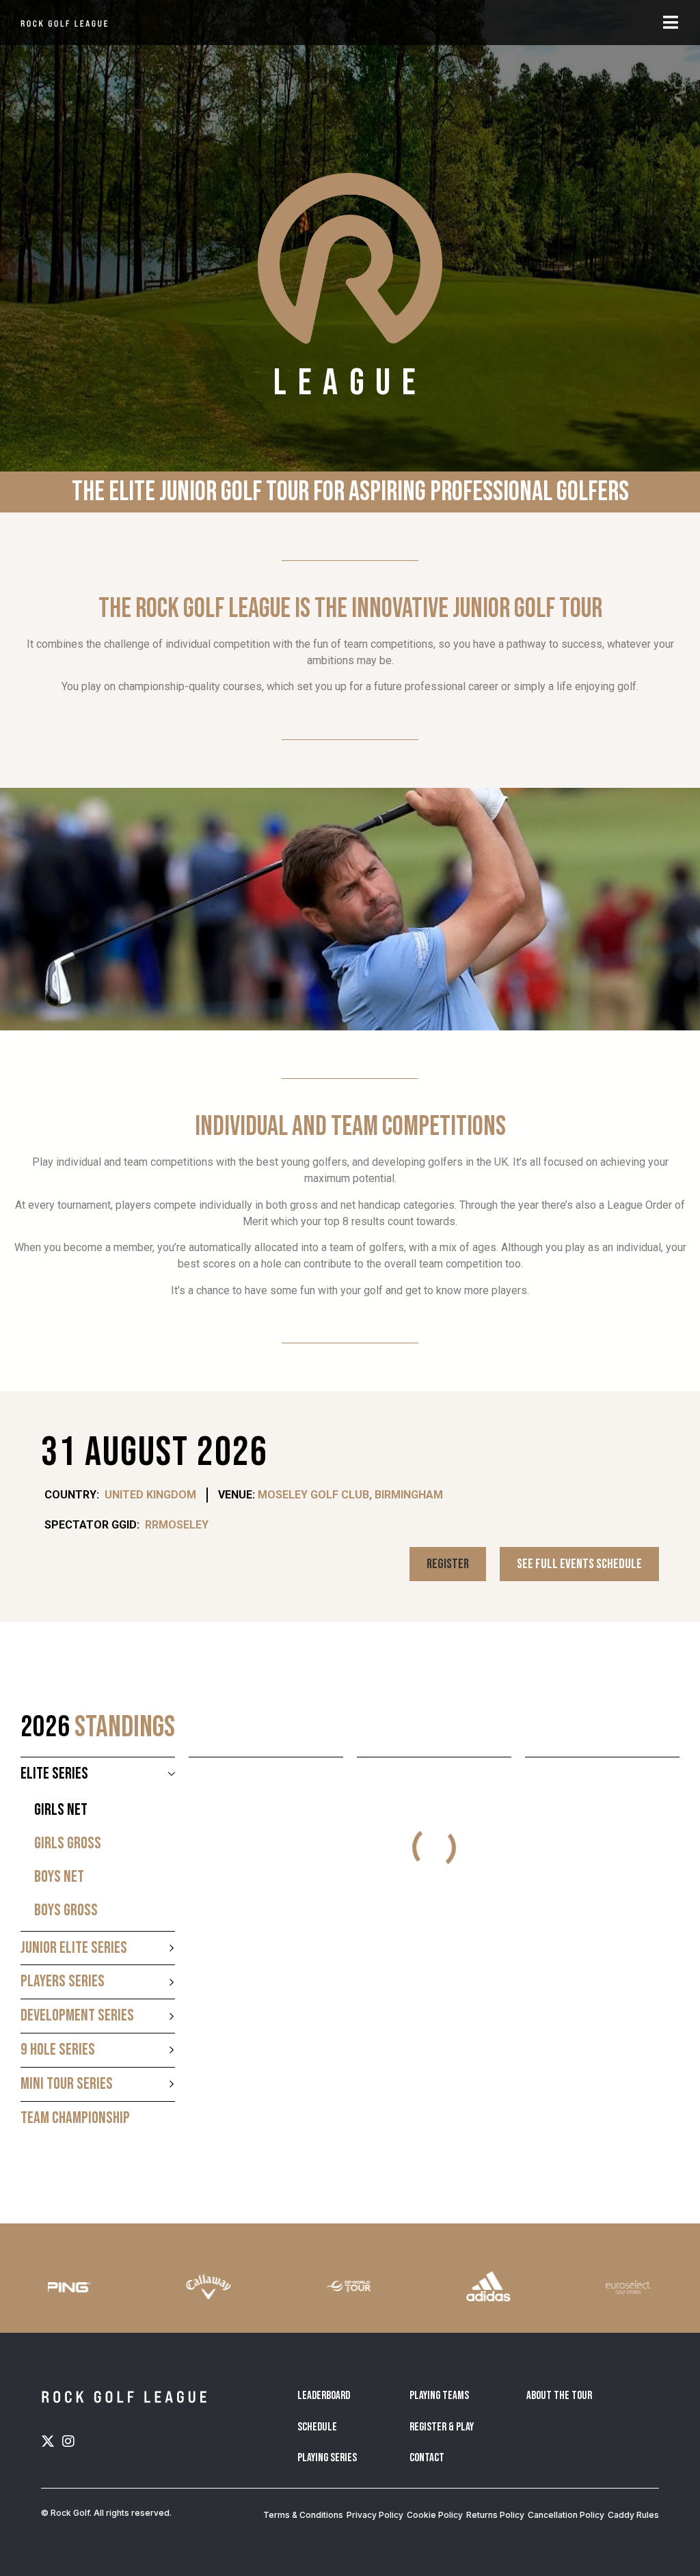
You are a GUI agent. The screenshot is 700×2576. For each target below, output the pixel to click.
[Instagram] (68, 2441)
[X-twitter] (48, 2441)
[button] (448, 1564)
